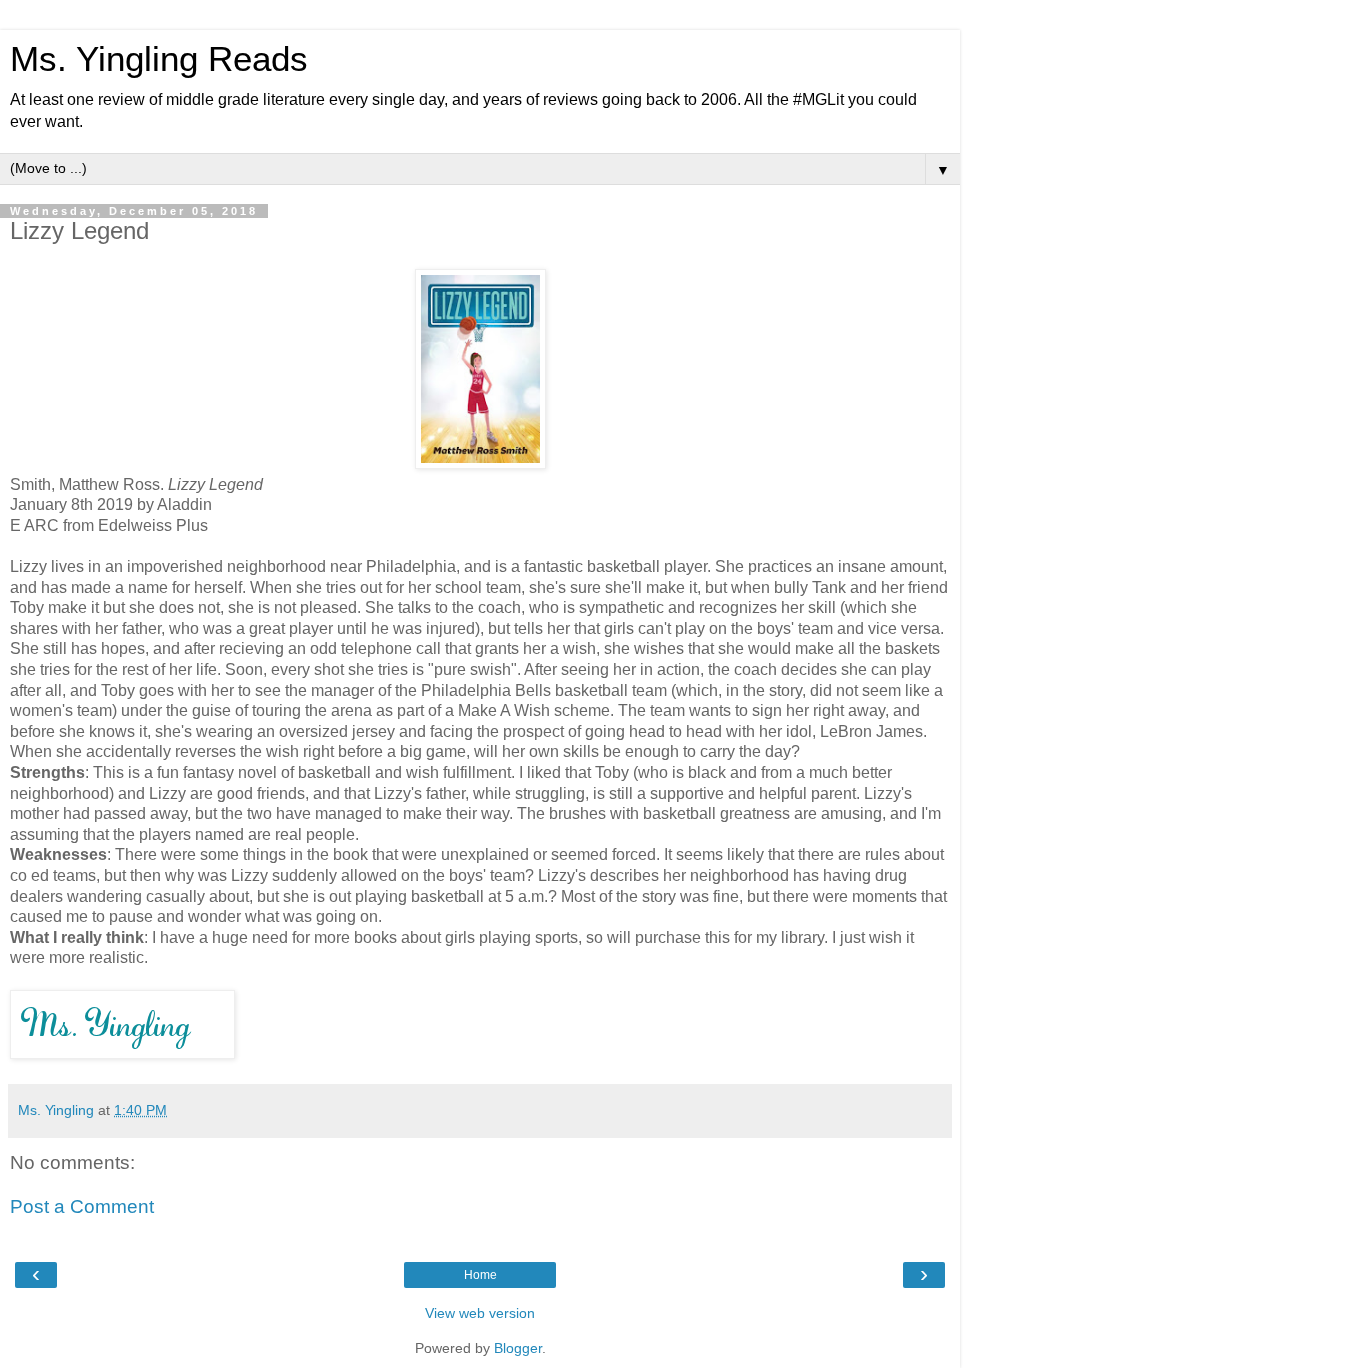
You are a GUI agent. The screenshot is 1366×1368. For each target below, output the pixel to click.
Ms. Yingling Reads (159, 59)
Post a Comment (82, 1206)
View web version (480, 1313)
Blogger (518, 1348)
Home (480, 1275)
